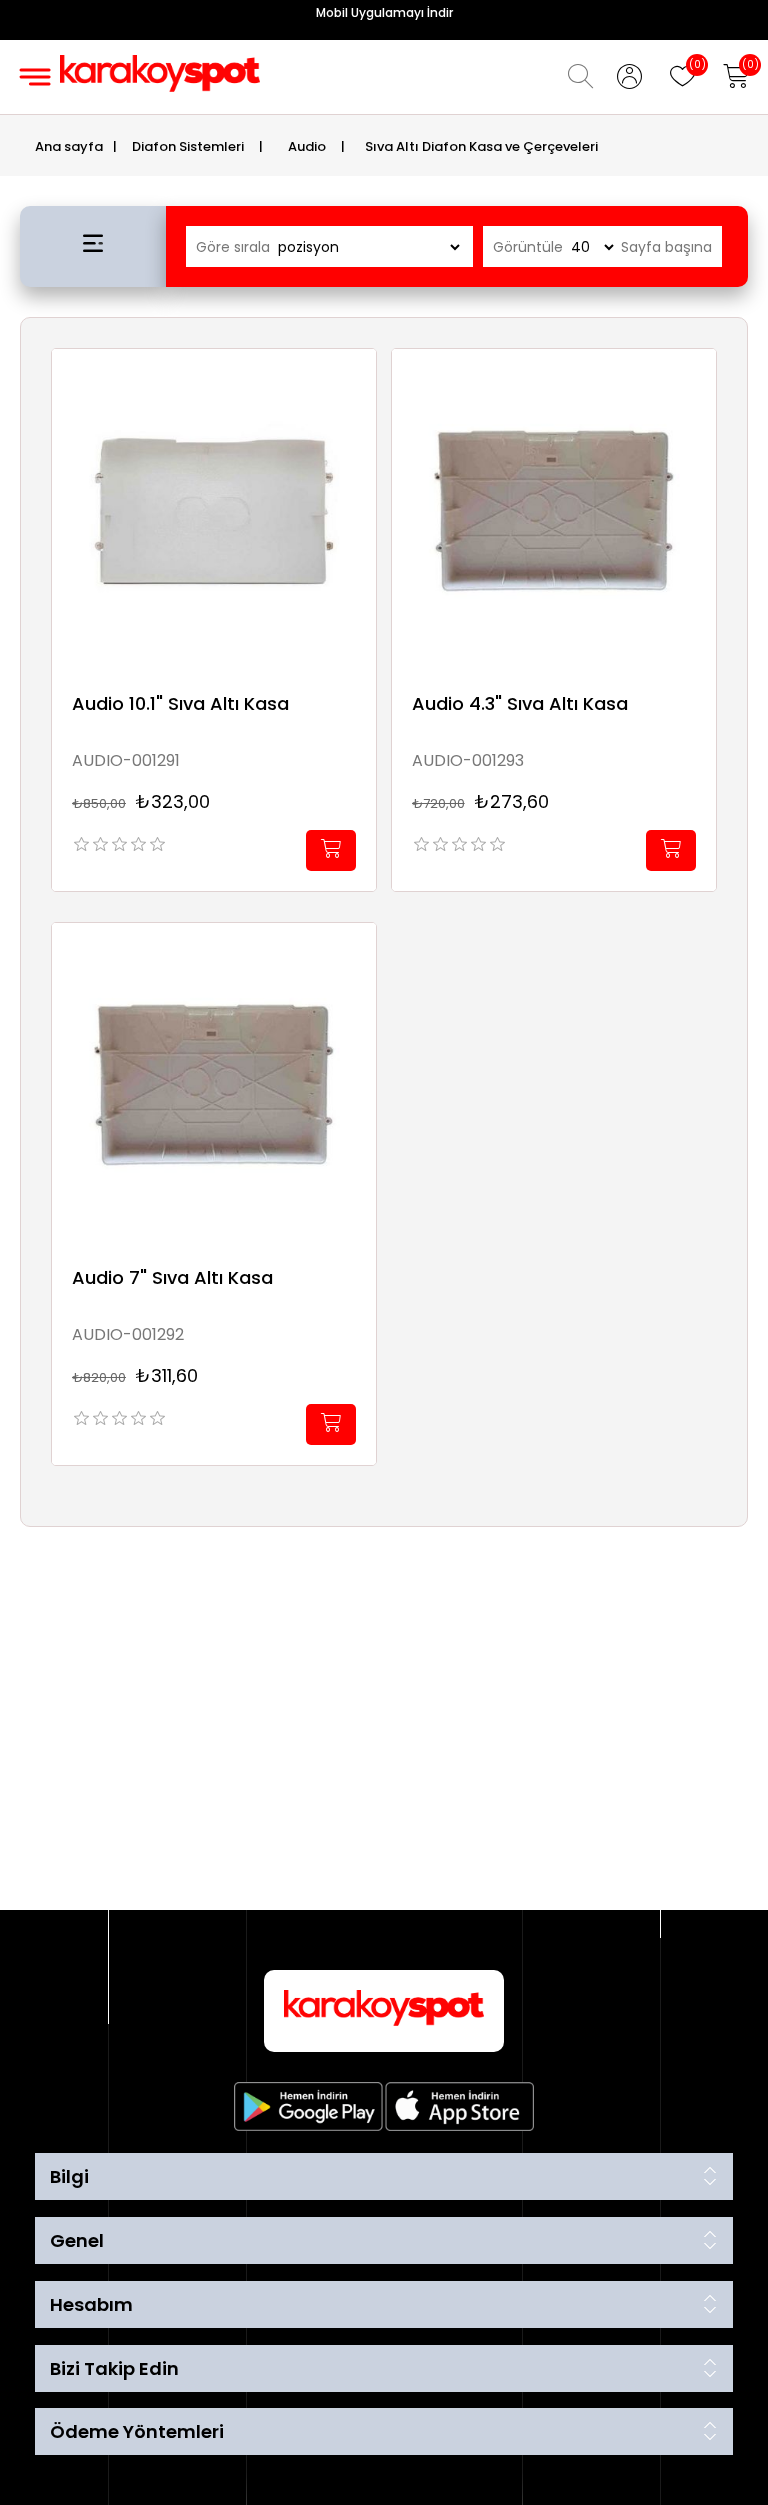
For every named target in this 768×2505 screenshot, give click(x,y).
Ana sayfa (69, 146)
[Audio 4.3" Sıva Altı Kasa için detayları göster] (554, 511)
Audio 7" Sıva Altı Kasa (172, 1278)
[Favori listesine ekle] (356, 386)
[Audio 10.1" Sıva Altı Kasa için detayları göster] (214, 511)
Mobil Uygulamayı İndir (384, 12)
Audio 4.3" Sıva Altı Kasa (520, 704)
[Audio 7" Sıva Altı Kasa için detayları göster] (214, 1085)
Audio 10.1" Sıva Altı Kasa (180, 704)
